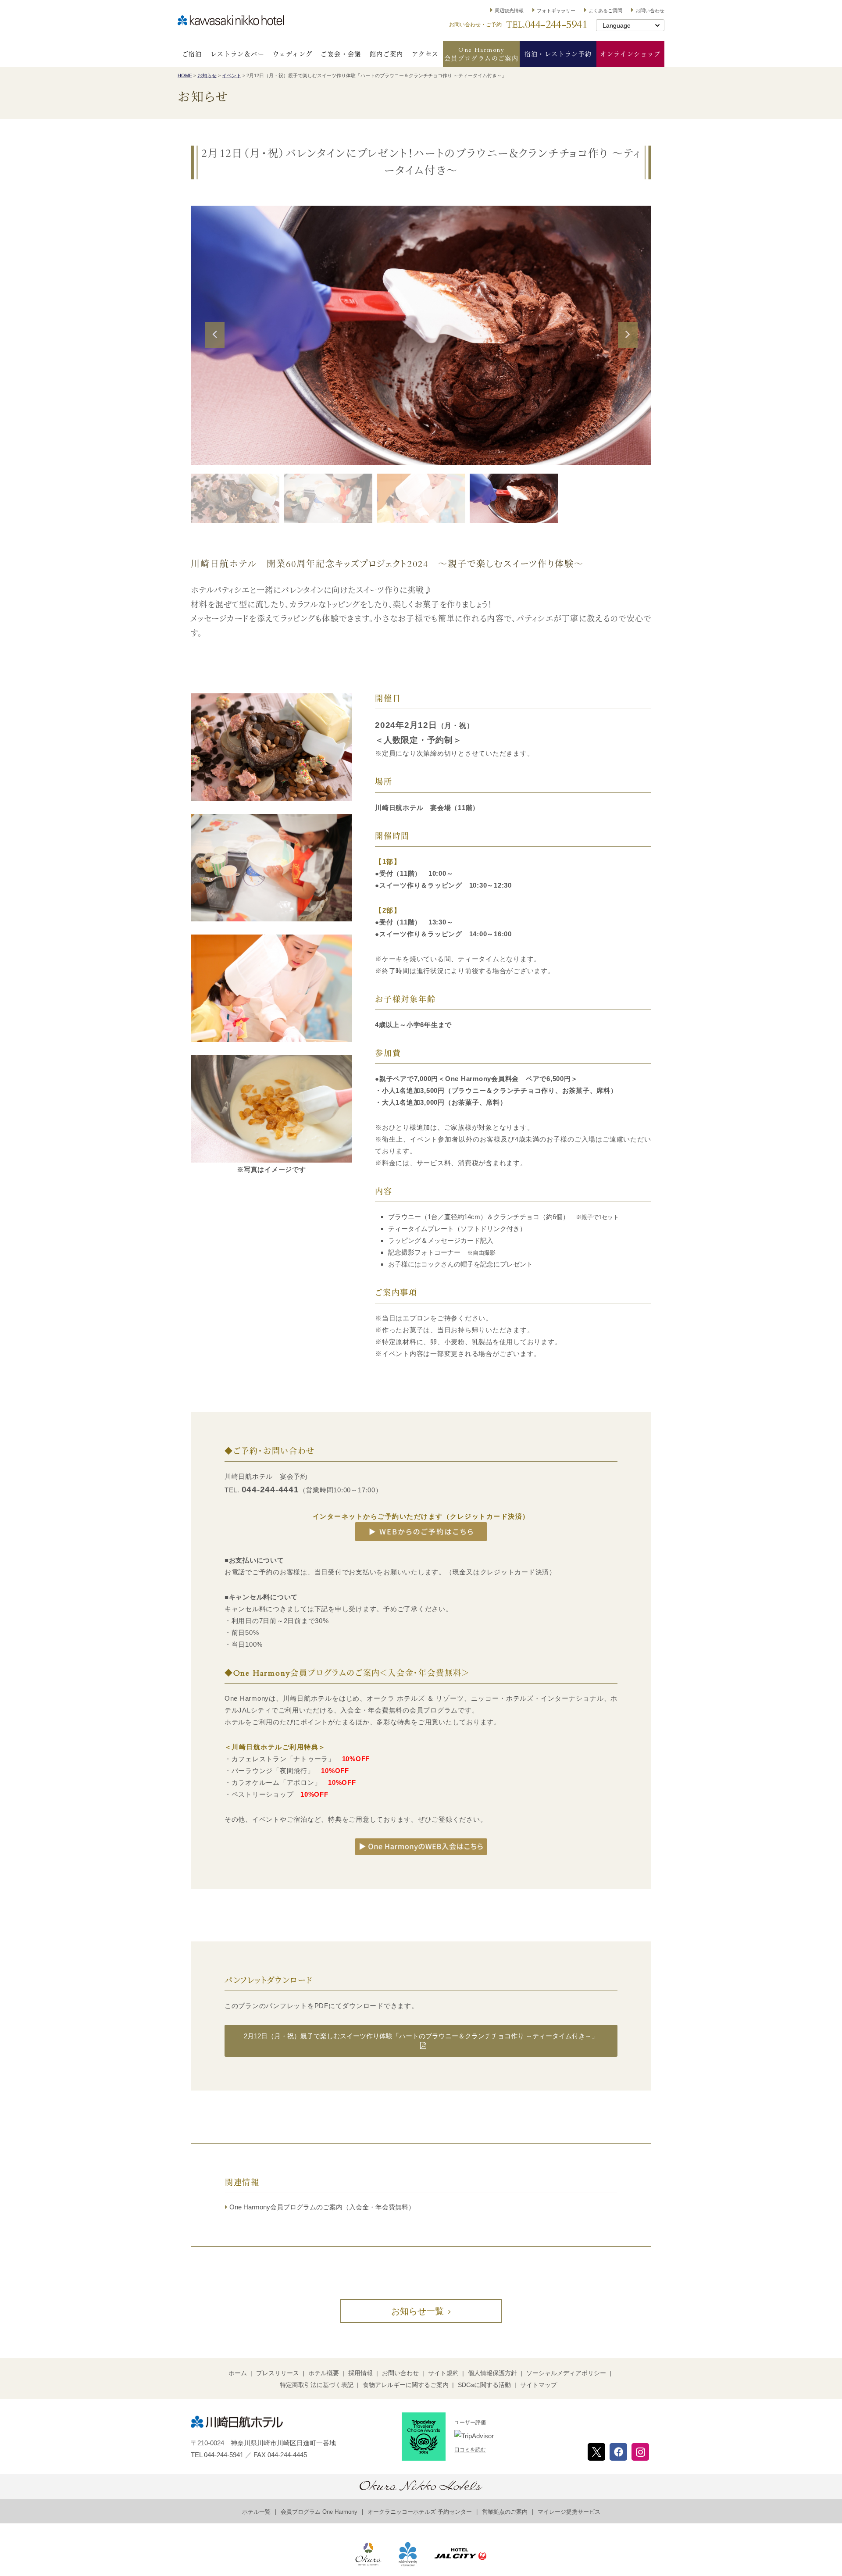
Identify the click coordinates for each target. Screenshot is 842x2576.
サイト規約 (443, 2373)
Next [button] (628, 347)
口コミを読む (470, 2450)
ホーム (238, 2373)
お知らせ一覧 (417, 2311)
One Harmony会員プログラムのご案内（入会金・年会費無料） (322, 2207)
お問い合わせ (650, 11)
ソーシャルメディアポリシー (566, 2373)
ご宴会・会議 (341, 54)
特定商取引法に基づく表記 (317, 2385)
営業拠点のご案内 (505, 2512)
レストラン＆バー (237, 54)
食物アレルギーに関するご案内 (406, 2385)
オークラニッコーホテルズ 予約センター (420, 2512)
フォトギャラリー (556, 11)
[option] (421, 335)
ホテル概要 (324, 2373)
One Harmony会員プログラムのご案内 (481, 54)
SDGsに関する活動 (484, 2385)
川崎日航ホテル (231, 20)
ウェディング (293, 54)
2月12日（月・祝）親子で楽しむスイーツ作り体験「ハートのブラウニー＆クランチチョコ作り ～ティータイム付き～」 (421, 2036)
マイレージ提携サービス (569, 2512)
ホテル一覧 (256, 2512)
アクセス (425, 54)
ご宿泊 (192, 54)
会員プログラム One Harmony (319, 2512)
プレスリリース (278, 2373)
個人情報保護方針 (492, 2373)
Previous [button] (214, 347)
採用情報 (360, 2373)
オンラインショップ (630, 54)
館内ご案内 (387, 54)
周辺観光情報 (509, 11)
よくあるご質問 (605, 11)
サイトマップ (539, 2385)
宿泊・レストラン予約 (558, 54)
